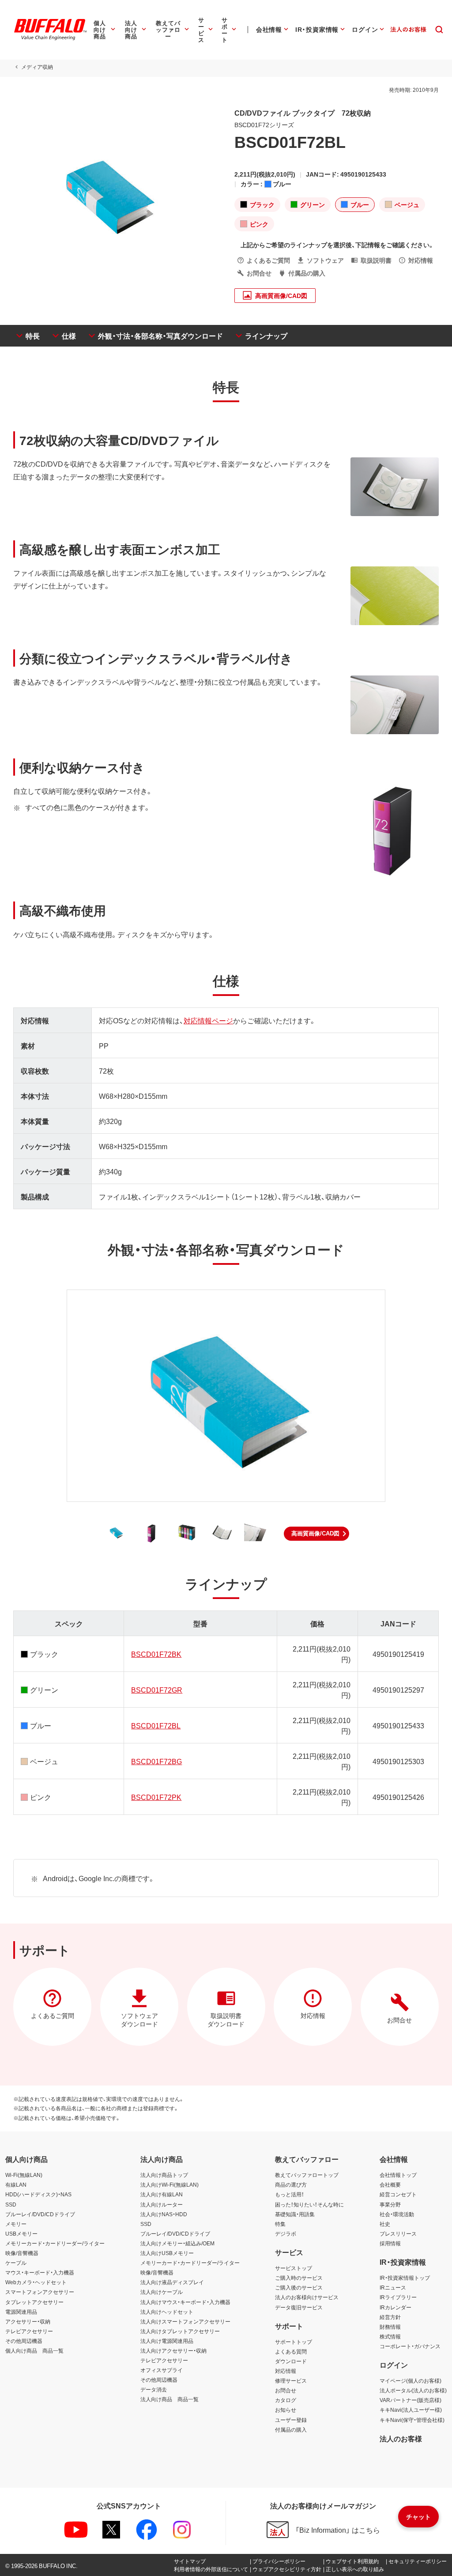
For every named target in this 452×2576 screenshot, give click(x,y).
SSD (11, 2204)
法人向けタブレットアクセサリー (180, 2331)
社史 (385, 2224)
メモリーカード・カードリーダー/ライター (55, 2243)
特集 (280, 2224)
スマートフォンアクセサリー (40, 2292)
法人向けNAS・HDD (164, 2214)
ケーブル (16, 2263)
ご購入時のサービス (299, 2278)
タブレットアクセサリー (34, 2302)
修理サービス (291, 2380)
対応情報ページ (208, 1020)
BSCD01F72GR (157, 1690)
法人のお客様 (401, 2438)
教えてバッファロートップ (307, 2175)
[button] (316, 1534)
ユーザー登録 (291, 2420)
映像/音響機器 (22, 2253)
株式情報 (390, 2336)
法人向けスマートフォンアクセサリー (185, 2321)
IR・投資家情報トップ (405, 2278)
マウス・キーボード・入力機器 (40, 2272)
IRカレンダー (395, 2307)
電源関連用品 (21, 2312)
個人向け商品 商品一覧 (34, 2350)
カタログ (286, 2400)
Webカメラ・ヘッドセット (36, 2282)
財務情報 (390, 2327)
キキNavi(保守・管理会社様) (412, 2420)
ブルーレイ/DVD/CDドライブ (40, 2214)
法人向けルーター (162, 2204)
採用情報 (390, 2243)
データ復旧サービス (299, 2307)
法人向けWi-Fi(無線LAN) (169, 2184)
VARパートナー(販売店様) (411, 2400)
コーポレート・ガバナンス (410, 2346)
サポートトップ (294, 2342)
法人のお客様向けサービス (307, 2297)
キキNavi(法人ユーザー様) (411, 2410)
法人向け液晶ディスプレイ (172, 2282)
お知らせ (286, 2410)
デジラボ (286, 2233)
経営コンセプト (398, 2194)
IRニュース (393, 2287)
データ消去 (154, 2389)
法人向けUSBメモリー (167, 2253)
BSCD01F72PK (156, 1797)
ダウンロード (291, 2361)
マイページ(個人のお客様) (411, 2380)
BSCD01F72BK (156, 1654)
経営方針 (390, 2317)
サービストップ (294, 2268)
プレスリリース (398, 2233)
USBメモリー (21, 2233)
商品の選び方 (291, 2184)
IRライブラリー (398, 2297)
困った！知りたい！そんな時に (309, 2204)
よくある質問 (291, 2351)
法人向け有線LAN (162, 2194)
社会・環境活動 (397, 2214)
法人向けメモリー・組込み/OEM (177, 2243)
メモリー (16, 2224)
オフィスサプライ (162, 2370)
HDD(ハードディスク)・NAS (38, 2194)
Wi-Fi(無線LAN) (24, 2175)
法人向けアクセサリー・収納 (173, 2350)
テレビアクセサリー (29, 2331)
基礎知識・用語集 (295, 2214)
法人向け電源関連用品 (167, 2341)
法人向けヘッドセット (167, 2312)
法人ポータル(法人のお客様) (413, 2390)
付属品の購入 (291, 2429)
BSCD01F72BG (156, 1761)
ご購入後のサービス (299, 2287)
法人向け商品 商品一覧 (169, 2399)
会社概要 (390, 2184)
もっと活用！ (290, 2194)
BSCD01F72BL (156, 1725)
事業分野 (390, 2204)
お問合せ (286, 2390)
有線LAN (16, 2184)
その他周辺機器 (24, 2341)
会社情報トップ (398, 2175)
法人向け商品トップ (164, 2175)
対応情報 (286, 2371)
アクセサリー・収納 (28, 2321)
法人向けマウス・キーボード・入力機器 (185, 2302)
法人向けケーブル (162, 2292)
